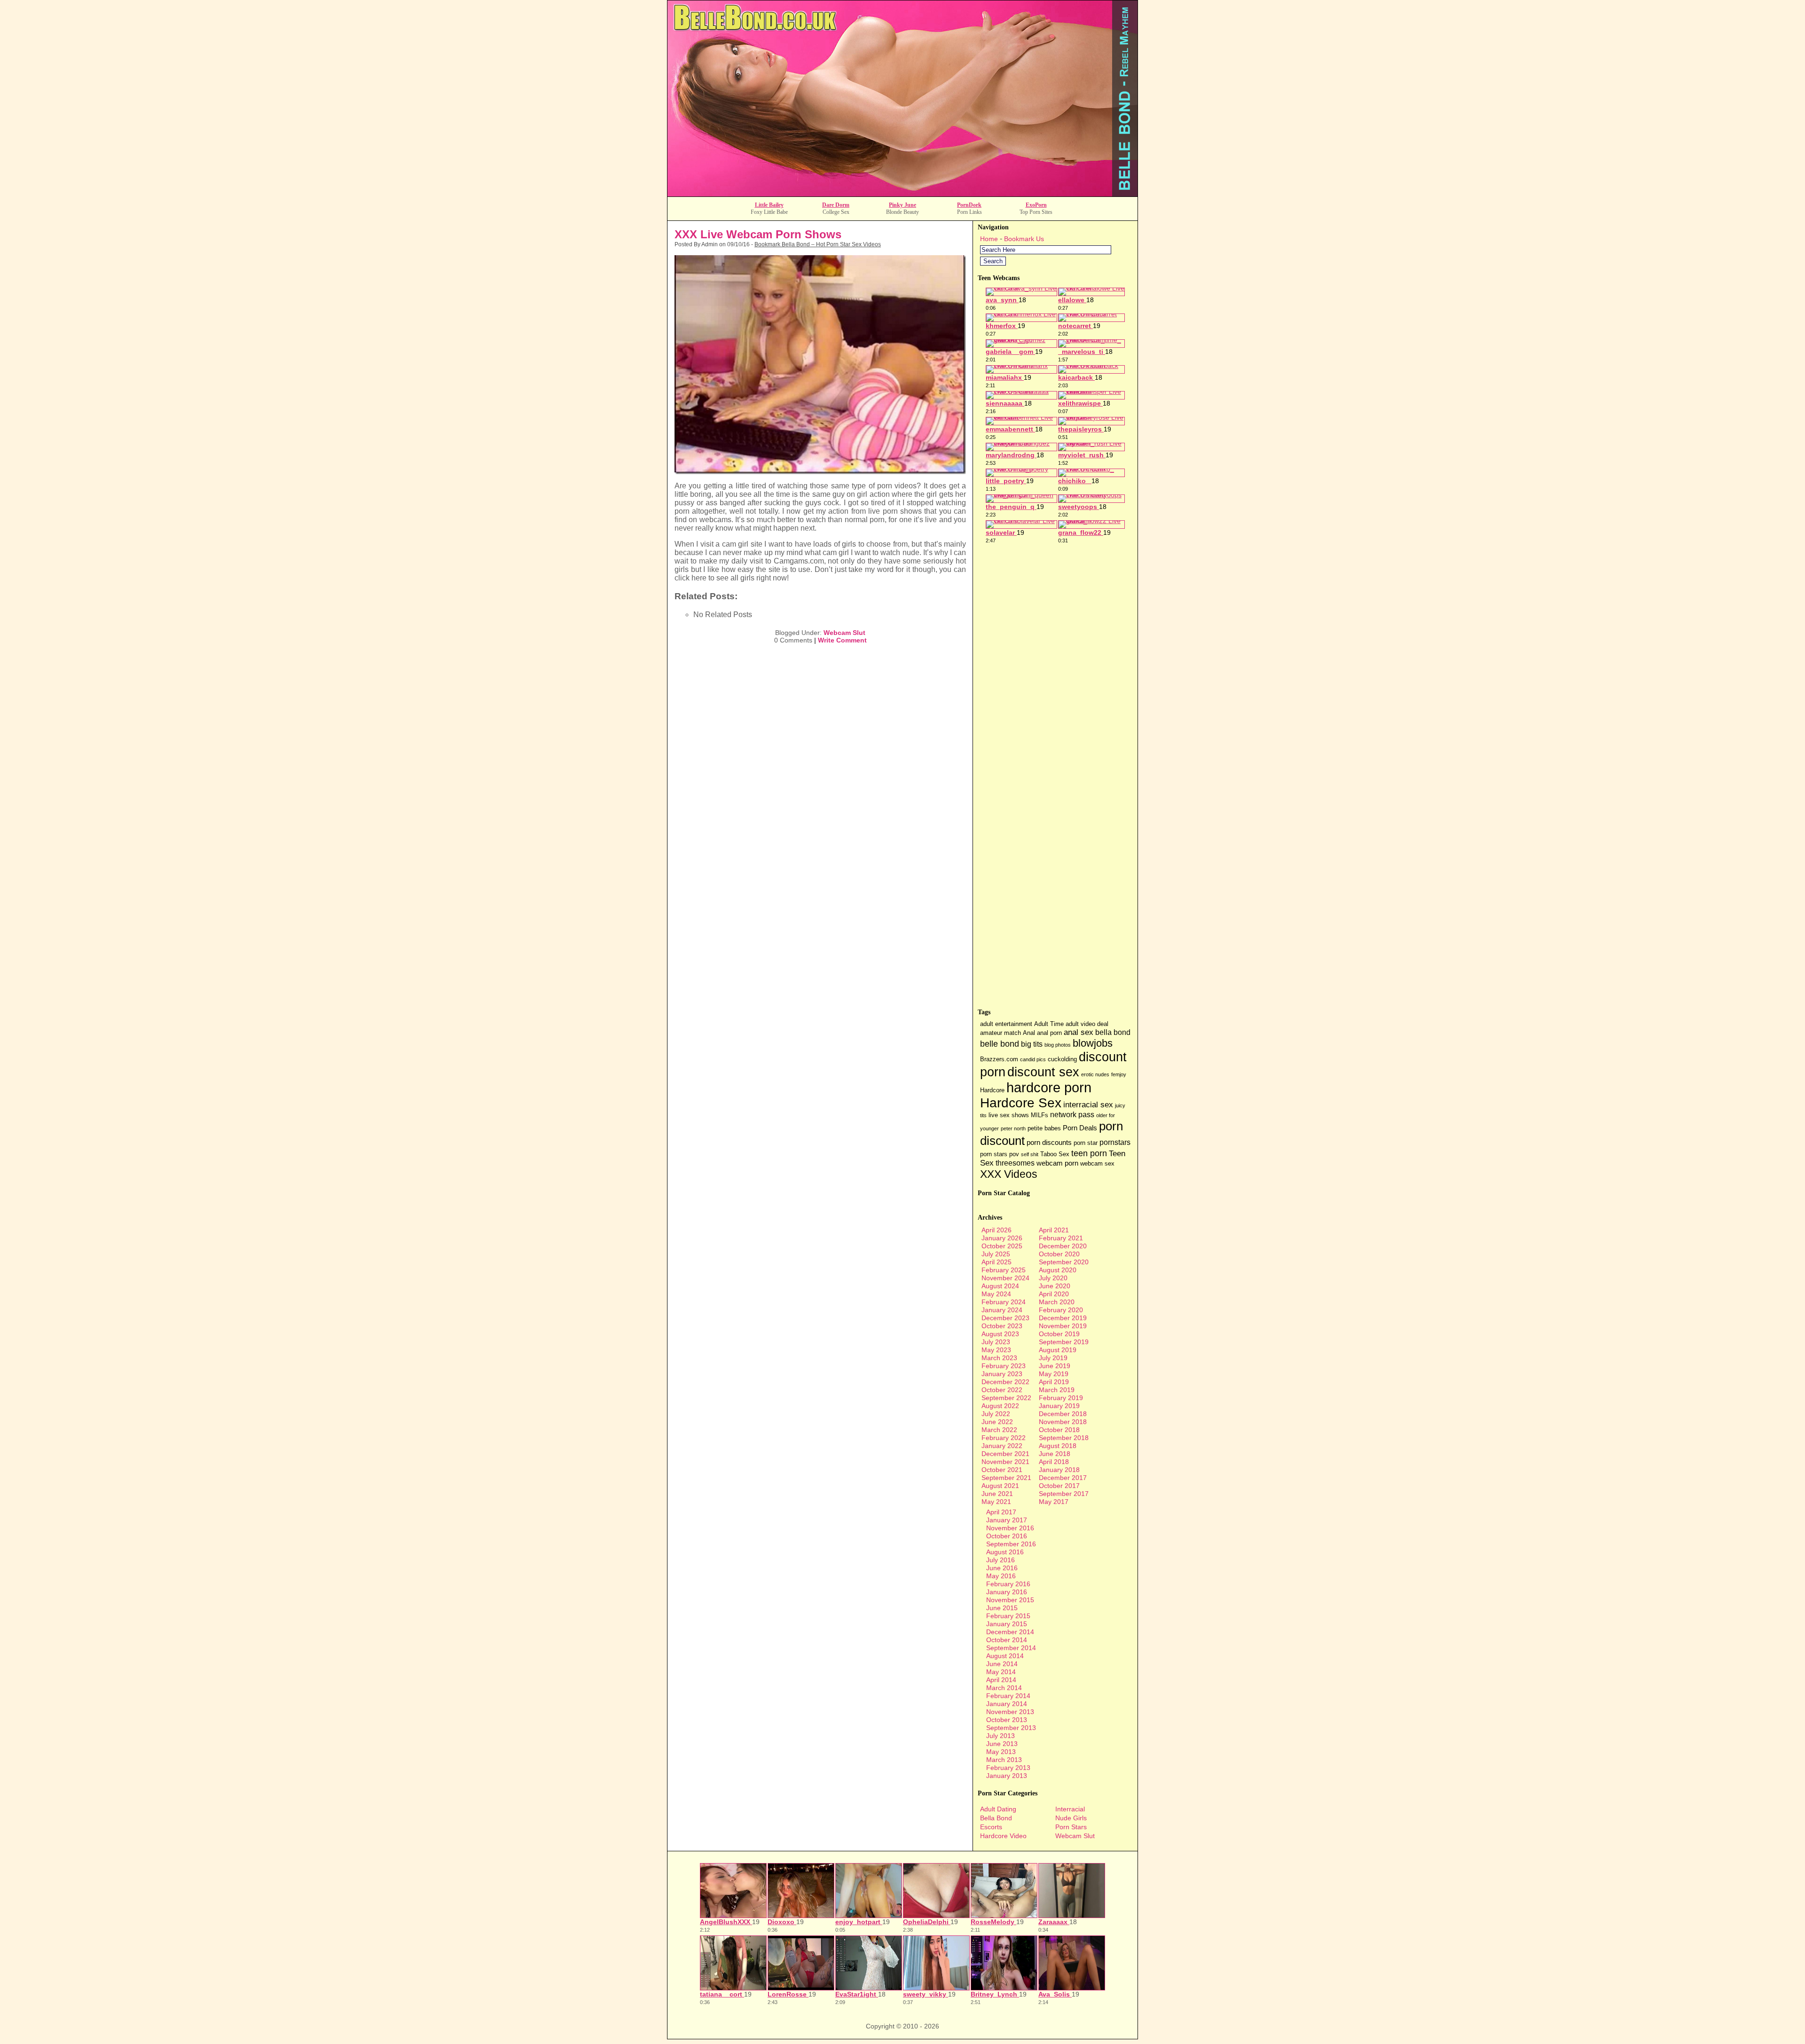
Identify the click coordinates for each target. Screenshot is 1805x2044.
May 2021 (996, 1502)
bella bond (1113, 1032)
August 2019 (1058, 1350)
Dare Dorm (836, 205)
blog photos (1058, 1045)
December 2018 (1063, 1414)
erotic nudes (1095, 1074)
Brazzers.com (999, 1059)
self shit (1030, 1154)
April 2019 (1054, 1382)
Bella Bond (996, 1818)
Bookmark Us (1024, 239)
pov (1014, 1154)
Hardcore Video (1003, 1836)
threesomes (1015, 1163)
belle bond (1000, 1044)
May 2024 (996, 1294)
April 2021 (1054, 1230)
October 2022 (1002, 1390)
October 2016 (1007, 1536)
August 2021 (1000, 1486)
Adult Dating (998, 1809)
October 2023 (1002, 1326)
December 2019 (1063, 1318)
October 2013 (1007, 1720)
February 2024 (1004, 1302)
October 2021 (1002, 1470)
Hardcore (992, 1090)
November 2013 (1010, 1712)
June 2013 (1002, 1744)
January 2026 (1002, 1238)
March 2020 (1057, 1302)
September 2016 (1011, 1544)
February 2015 (1008, 1616)
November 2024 (1005, 1278)
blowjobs (1093, 1043)
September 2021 (1006, 1478)
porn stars (994, 1154)
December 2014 (1010, 1632)
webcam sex (1097, 1163)
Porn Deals (1080, 1128)
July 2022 (996, 1414)
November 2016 (1010, 1528)
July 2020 (1053, 1278)
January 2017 (1007, 1520)
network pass (1072, 1115)
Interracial (1070, 1809)
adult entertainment (1006, 1024)
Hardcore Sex (1021, 1103)
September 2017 (1064, 1494)
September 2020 (1064, 1262)
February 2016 (1008, 1584)
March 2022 (999, 1430)
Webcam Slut (844, 633)
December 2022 (1005, 1382)
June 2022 (997, 1422)
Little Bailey (769, 205)
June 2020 (1055, 1286)
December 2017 (1063, 1478)
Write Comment (842, 640)
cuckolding (1062, 1059)
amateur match (1001, 1033)
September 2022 (1006, 1398)
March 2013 (1004, 1760)
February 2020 (1061, 1310)
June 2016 (1002, 1568)
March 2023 (999, 1358)
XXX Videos (1009, 1174)
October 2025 (1002, 1246)
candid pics (1033, 1059)
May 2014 (1001, 1672)
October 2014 (1007, 1640)
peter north (1013, 1128)
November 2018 (1063, 1422)
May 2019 (1054, 1374)
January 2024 (1002, 1310)
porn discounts (1049, 1143)
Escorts (991, 1827)
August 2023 (1000, 1334)
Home (989, 239)
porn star (1086, 1143)
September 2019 (1064, 1342)
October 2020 (1059, 1254)
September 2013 (1011, 1728)
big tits (1032, 1044)
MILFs (1040, 1115)
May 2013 (1001, 1752)
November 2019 (1063, 1326)
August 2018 (1058, 1446)
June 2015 (1002, 1608)
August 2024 (1000, 1286)
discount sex (1043, 1072)
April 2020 (1054, 1294)
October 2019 (1059, 1334)
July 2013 (1001, 1736)
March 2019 (1057, 1390)
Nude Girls (1071, 1818)
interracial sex (1088, 1105)
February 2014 (1008, 1696)
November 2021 (1005, 1462)
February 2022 (1004, 1438)
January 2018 (1059, 1470)
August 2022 (1000, 1406)
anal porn (1049, 1033)
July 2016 (1001, 1560)
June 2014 (1002, 1664)
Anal (1029, 1033)
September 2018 (1064, 1438)
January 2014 (1007, 1704)
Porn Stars (1071, 1827)
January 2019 (1059, 1406)
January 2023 (1002, 1374)
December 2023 (1005, 1318)
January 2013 (1007, 1776)
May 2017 (1054, 1502)
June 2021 (997, 1494)
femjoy (1119, 1074)
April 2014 (1001, 1680)
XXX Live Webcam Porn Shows (758, 234)
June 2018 (1055, 1454)
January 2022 (1002, 1446)
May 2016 (1001, 1576)
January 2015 (1007, 1624)
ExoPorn (1036, 205)
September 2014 (1011, 1648)
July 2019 (1053, 1358)
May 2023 (996, 1350)
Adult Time (1049, 1024)
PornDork (969, 205)
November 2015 (1010, 1600)
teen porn (1089, 1153)
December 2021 (1005, 1454)
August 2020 (1058, 1270)
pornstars (1115, 1142)
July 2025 (996, 1254)
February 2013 (1008, 1768)
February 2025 (1004, 1270)
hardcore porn (1049, 1087)
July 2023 (996, 1342)
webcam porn (1057, 1163)
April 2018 (1054, 1462)
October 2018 (1059, 1430)
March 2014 (1004, 1688)
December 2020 (1063, 1246)
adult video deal (1087, 1024)
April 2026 (997, 1230)
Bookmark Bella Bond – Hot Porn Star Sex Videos (818, 244)
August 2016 (1005, 1552)
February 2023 (1004, 1366)
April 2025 (997, 1262)
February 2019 (1061, 1398)
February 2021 (1061, 1238)
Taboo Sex (1055, 1154)
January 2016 (1007, 1592)
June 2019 (1055, 1366)
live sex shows (1009, 1115)
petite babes (1044, 1128)
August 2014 (1005, 1656)
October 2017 (1059, 1486)
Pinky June (902, 205)
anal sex (1079, 1032)
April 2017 (1001, 1512)
